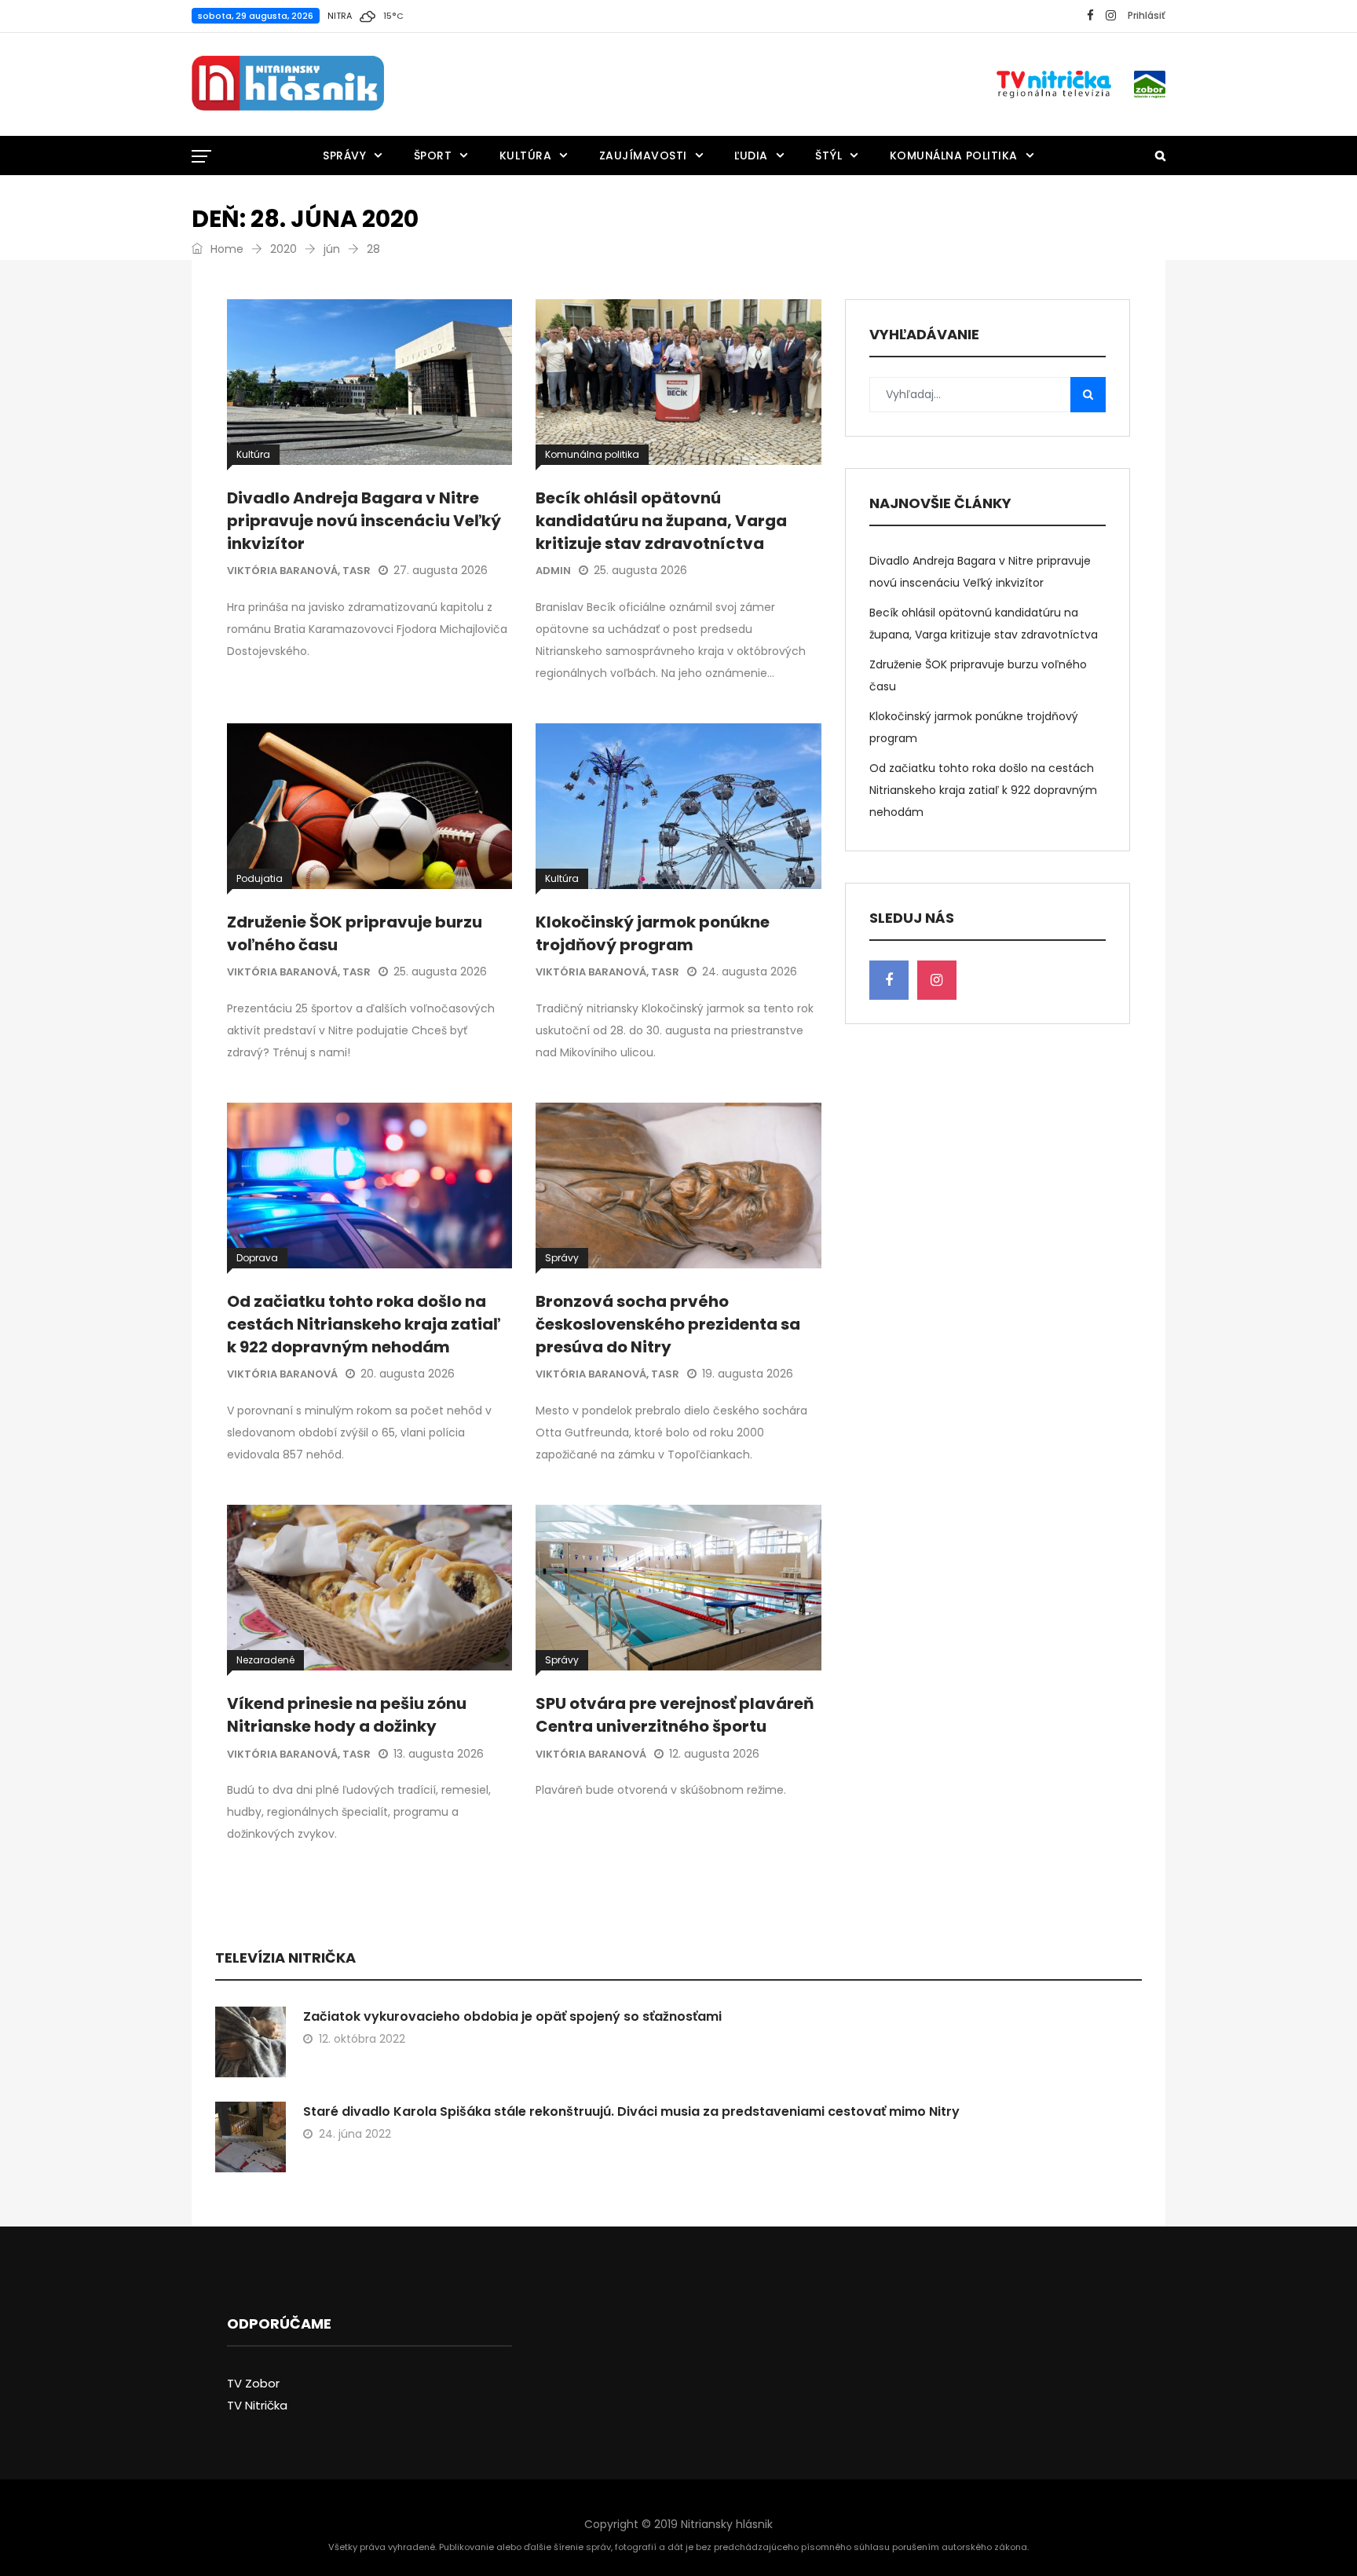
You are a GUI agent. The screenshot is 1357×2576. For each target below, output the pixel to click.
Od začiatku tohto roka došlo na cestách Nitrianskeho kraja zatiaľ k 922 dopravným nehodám (364, 1324)
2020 (283, 249)
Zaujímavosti (643, 156)
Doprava (257, 1258)
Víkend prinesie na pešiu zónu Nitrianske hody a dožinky (347, 1715)
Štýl (828, 156)
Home (225, 249)
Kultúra (526, 156)
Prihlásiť (1147, 15)
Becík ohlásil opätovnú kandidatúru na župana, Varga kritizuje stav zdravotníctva (661, 521)
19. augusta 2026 (748, 1374)
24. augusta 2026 (750, 971)
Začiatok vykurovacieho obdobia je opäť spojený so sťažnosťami (512, 2016)
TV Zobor (253, 2383)
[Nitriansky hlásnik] (288, 84)
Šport (433, 156)
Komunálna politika (954, 156)
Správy (344, 156)
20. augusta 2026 (408, 1374)
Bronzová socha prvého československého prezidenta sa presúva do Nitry (668, 1324)
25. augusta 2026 (640, 570)
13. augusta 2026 (439, 1754)
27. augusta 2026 (441, 570)
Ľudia (751, 156)
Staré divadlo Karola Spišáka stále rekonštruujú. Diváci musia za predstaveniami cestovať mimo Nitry (631, 2111)
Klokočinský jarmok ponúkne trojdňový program (653, 933)
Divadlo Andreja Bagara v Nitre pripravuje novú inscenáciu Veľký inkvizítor (364, 521)
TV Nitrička (257, 2405)
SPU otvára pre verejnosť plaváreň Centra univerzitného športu (675, 1715)
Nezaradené (265, 1660)
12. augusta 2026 (714, 1754)
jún (332, 249)
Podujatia (260, 878)
